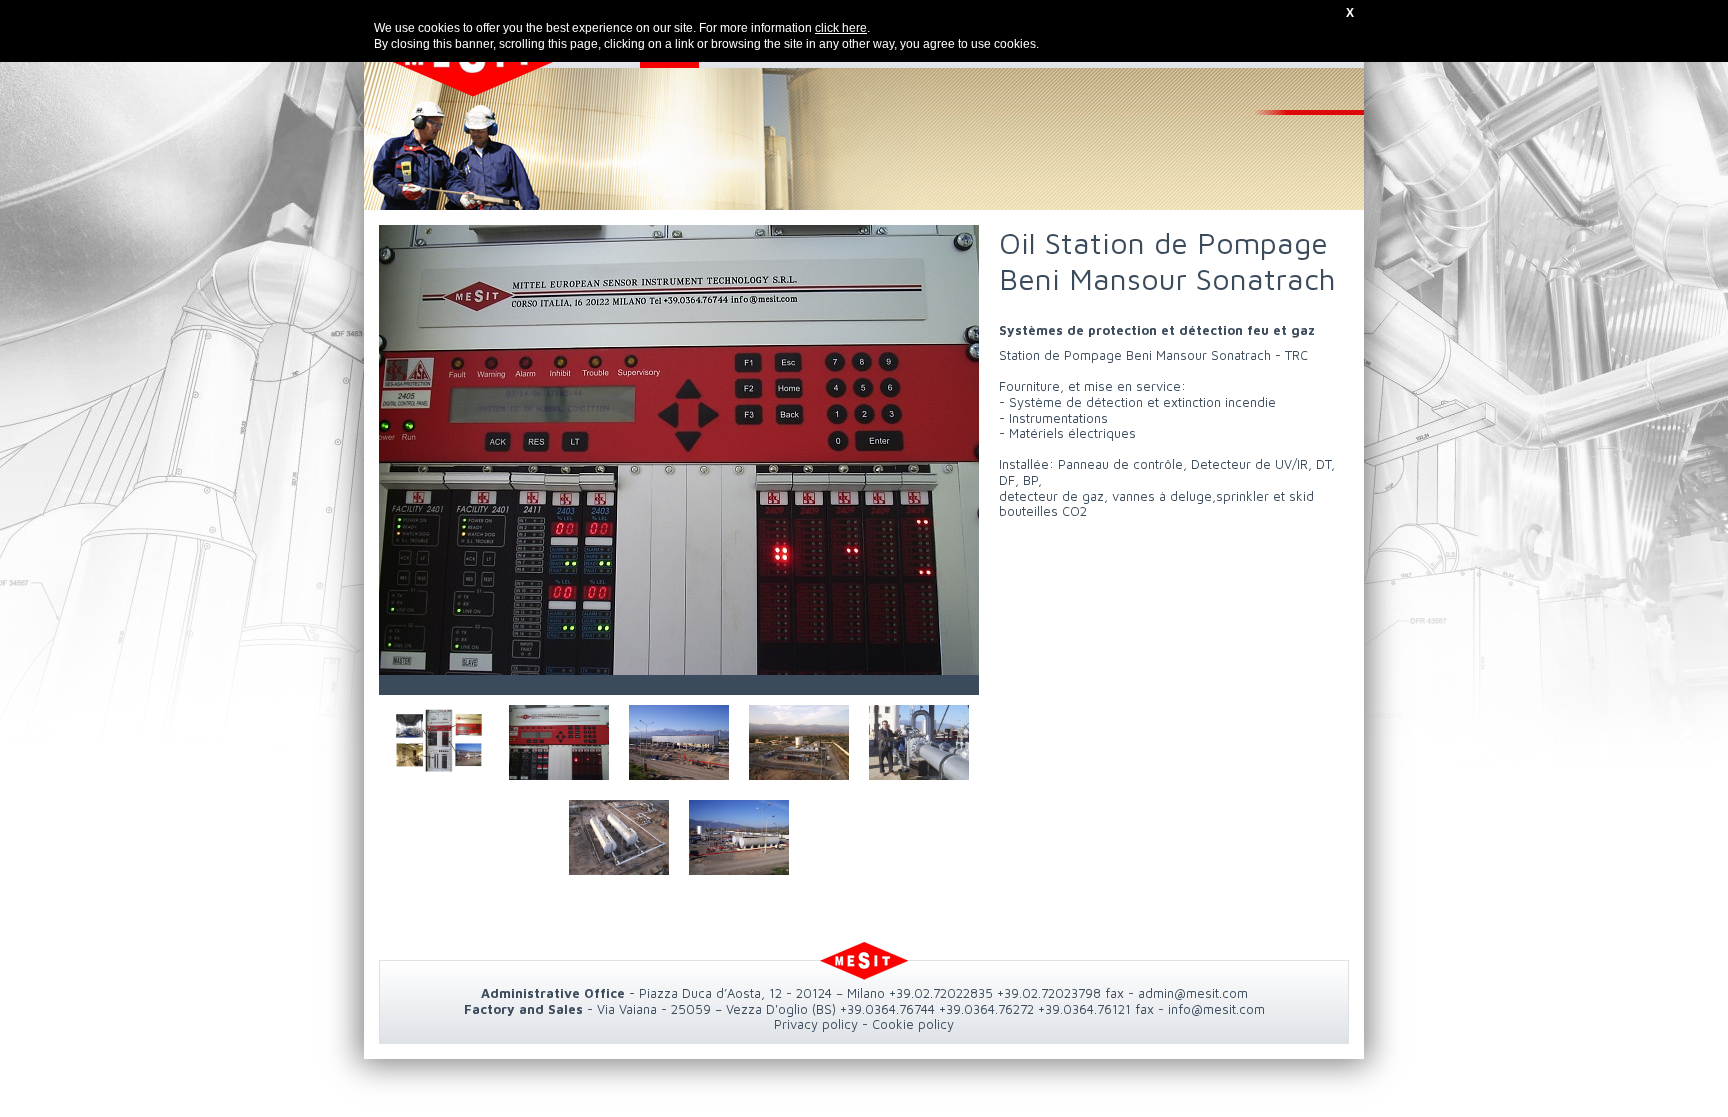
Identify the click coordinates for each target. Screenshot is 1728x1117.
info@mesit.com (1216, 1009)
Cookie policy (913, 1024)
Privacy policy (816, 1024)
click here (841, 28)
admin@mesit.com (1193, 993)
